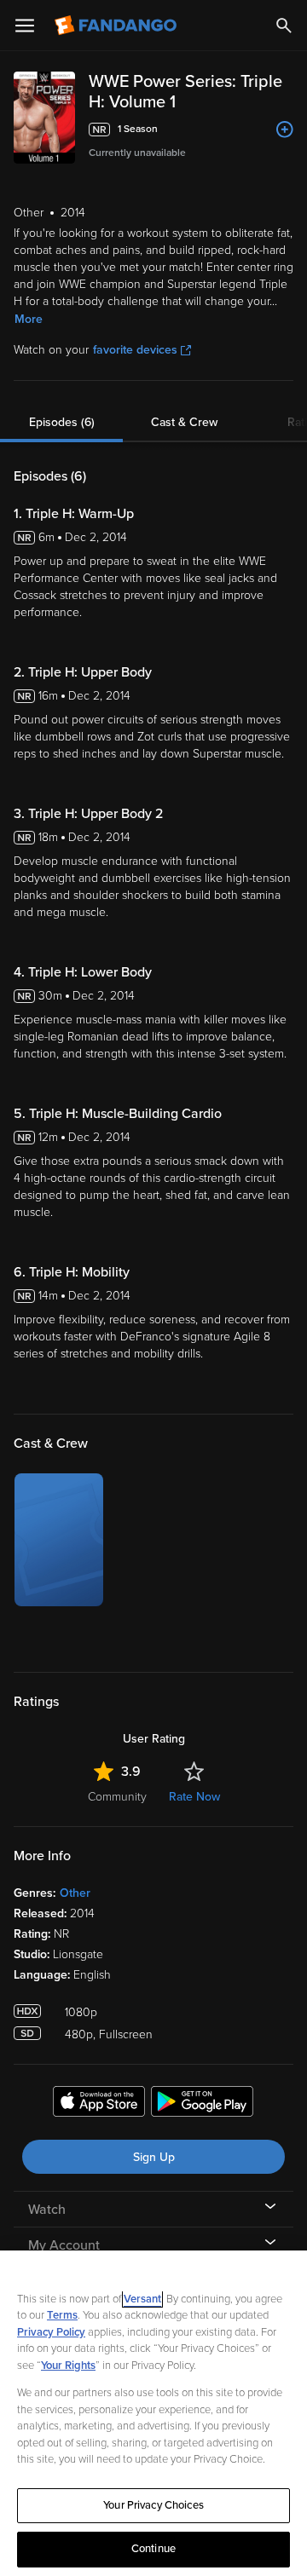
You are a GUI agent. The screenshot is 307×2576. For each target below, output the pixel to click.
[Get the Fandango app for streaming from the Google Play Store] (202, 2104)
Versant (142, 2299)
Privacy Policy (51, 2332)
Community (117, 1797)
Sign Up (154, 2157)
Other (75, 1893)
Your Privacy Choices (153, 2505)
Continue (153, 2549)
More (29, 319)
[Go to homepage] (117, 26)
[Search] (284, 26)
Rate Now (194, 1797)
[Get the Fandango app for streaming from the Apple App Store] (99, 2104)
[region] (153, 2413)
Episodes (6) (62, 422)
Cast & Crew (184, 422)
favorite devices (135, 350)
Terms (62, 2315)
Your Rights (68, 2366)
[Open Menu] (25, 26)
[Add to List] (285, 130)
